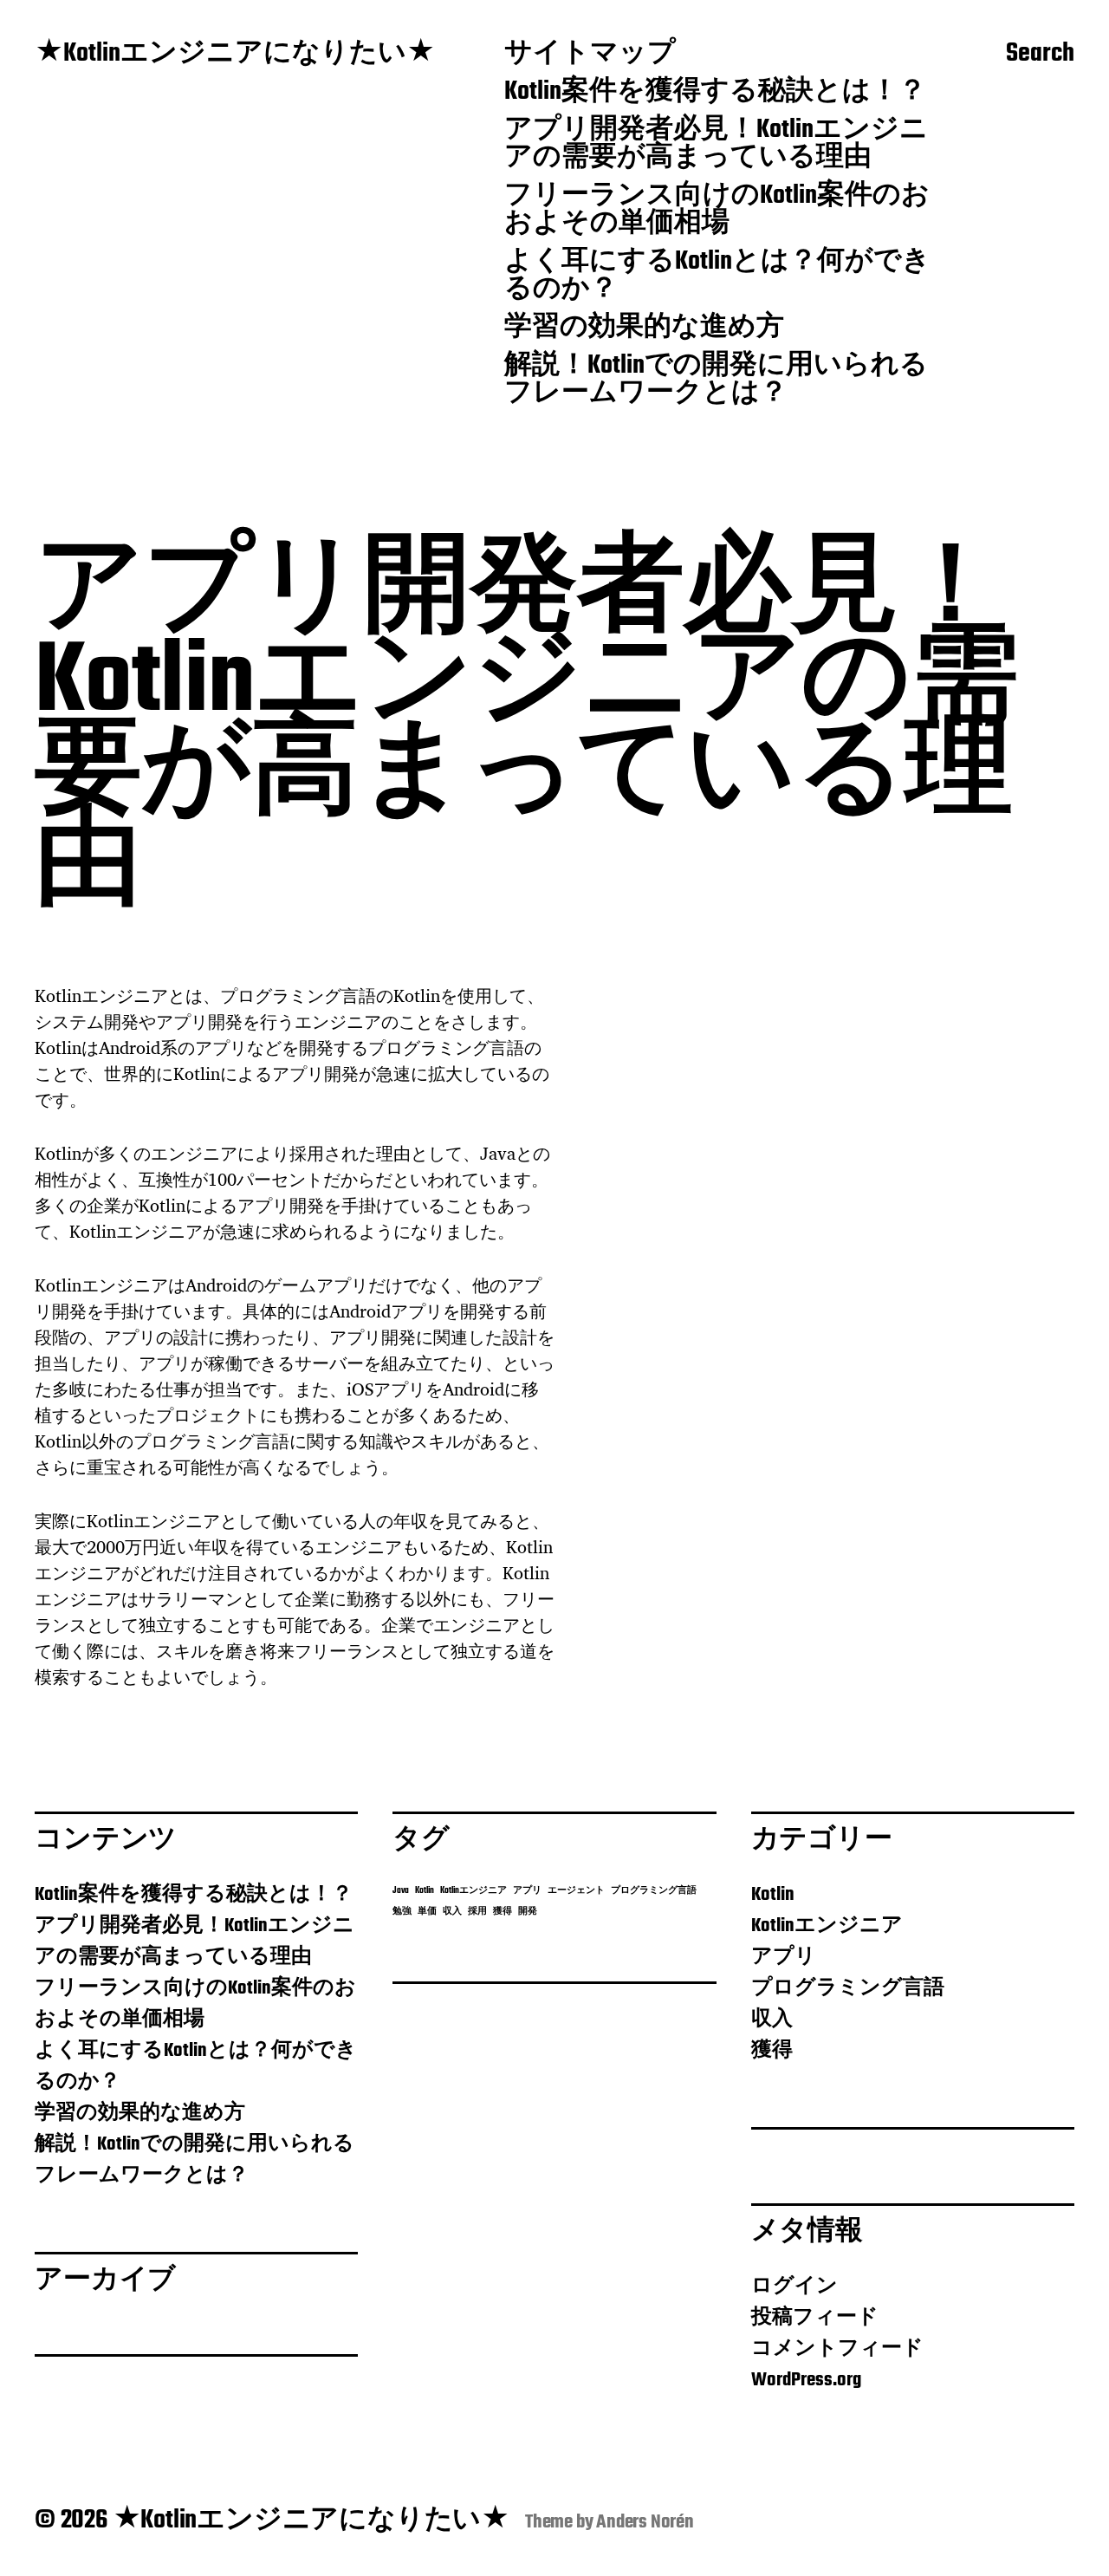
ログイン (794, 2287)
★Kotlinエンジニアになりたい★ (235, 55)
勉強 (402, 1912)
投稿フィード (815, 2318)
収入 (452, 1912)
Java (401, 1891)
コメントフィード (837, 2349)
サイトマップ (590, 55)
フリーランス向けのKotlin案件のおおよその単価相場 (717, 211)
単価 (427, 1912)
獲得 (503, 1912)
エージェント (576, 1891)
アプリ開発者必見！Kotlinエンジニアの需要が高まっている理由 (716, 145)
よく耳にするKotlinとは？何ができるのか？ (717, 276)
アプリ (527, 1891)
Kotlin (425, 1891)
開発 (528, 1912)
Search (1040, 55)
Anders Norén (645, 2522)
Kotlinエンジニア (473, 1891)
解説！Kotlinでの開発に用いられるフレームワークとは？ (716, 381)
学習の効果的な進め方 (644, 329)
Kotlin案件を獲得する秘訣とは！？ (715, 93)
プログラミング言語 (654, 1891)
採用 (477, 1912)
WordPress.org (806, 2380)
